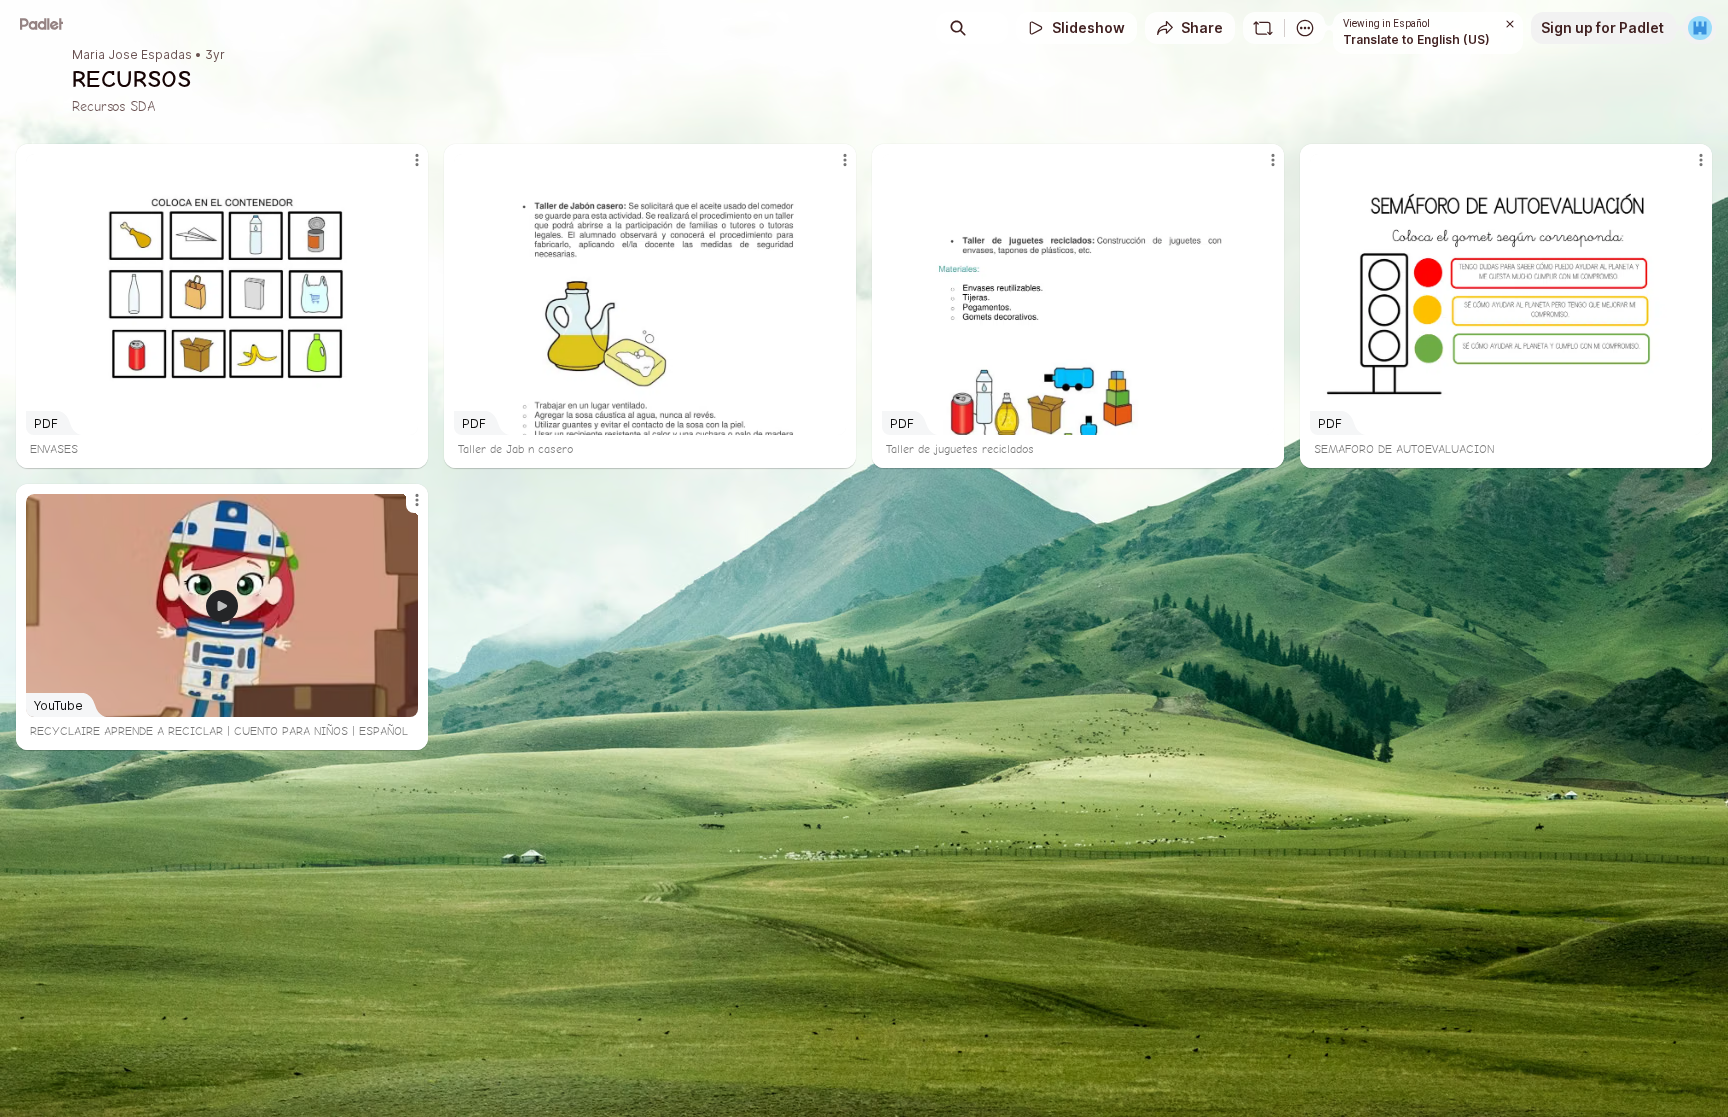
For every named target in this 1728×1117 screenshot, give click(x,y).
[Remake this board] (1263, 28)
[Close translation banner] (1510, 24)
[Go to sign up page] (1700, 28)
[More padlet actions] (1305, 28)
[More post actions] (417, 160)
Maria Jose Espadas (132, 55)
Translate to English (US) (1416, 39)
